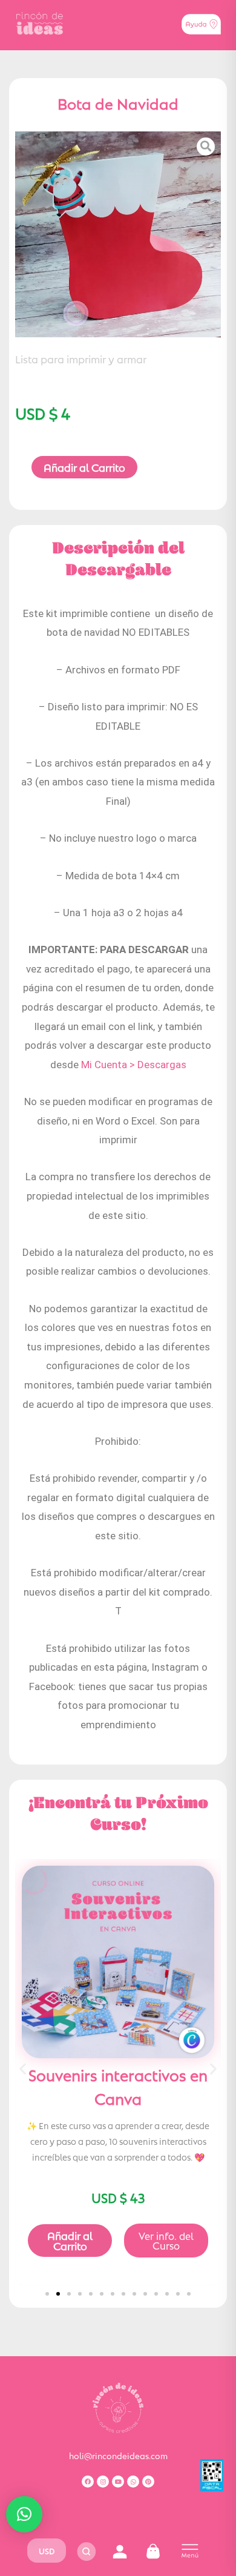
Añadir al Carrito (84, 467)
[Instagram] (103, 2482)
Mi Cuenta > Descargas (134, 1065)
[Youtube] (118, 2482)
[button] (23, 2068)
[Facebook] (88, 2482)
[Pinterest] (148, 2482)
